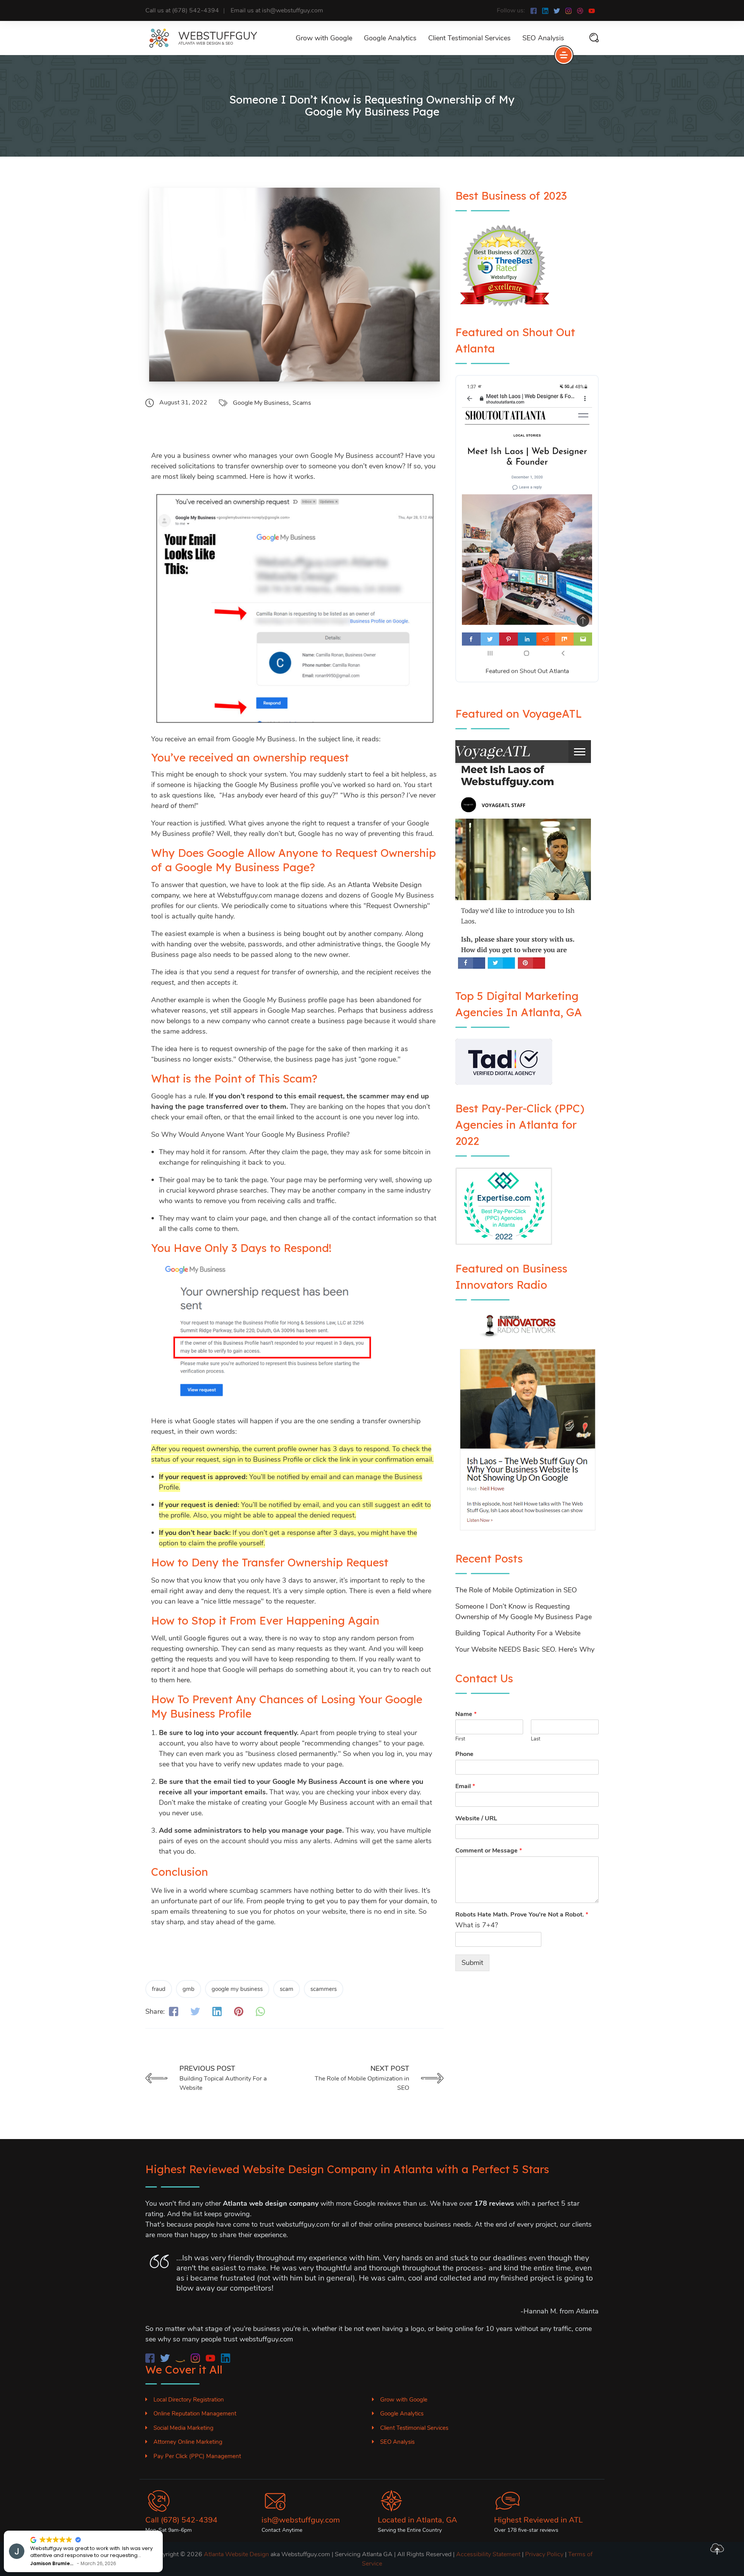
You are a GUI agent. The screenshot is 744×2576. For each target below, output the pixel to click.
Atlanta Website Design (236, 2554)
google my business (237, 1989)
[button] (27, 2531)
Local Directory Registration (189, 2400)
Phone (464, 1754)
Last (536, 1739)
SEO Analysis (543, 38)
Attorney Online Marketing (188, 2442)
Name (466, 1714)
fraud (159, 1989)
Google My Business (261, 403)
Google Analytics (390, 38)
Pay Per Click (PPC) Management (197, 2456)
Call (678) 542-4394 (181, 2520)
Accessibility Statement (488, 2554)
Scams (302, 403)
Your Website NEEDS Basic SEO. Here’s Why (525, 1649)
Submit (472, 1963)
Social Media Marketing (183, 2428)
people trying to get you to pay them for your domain (346, 1901)
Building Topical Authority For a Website (518, 1633)
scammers (324, 1989)
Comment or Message (489, 1851)
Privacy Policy (544, 2554)
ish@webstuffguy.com (301, 2520)
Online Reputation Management (195, 2414)
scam (287, 1989)
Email (465, 1786)
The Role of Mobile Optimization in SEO (516, 1590)
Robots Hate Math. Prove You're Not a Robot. (522, 1915)
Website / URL (476, 1819)
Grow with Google (324, 38)
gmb (189, 1989)
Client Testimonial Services (469, 38)
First (460, 1739)
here (183, 1680)
